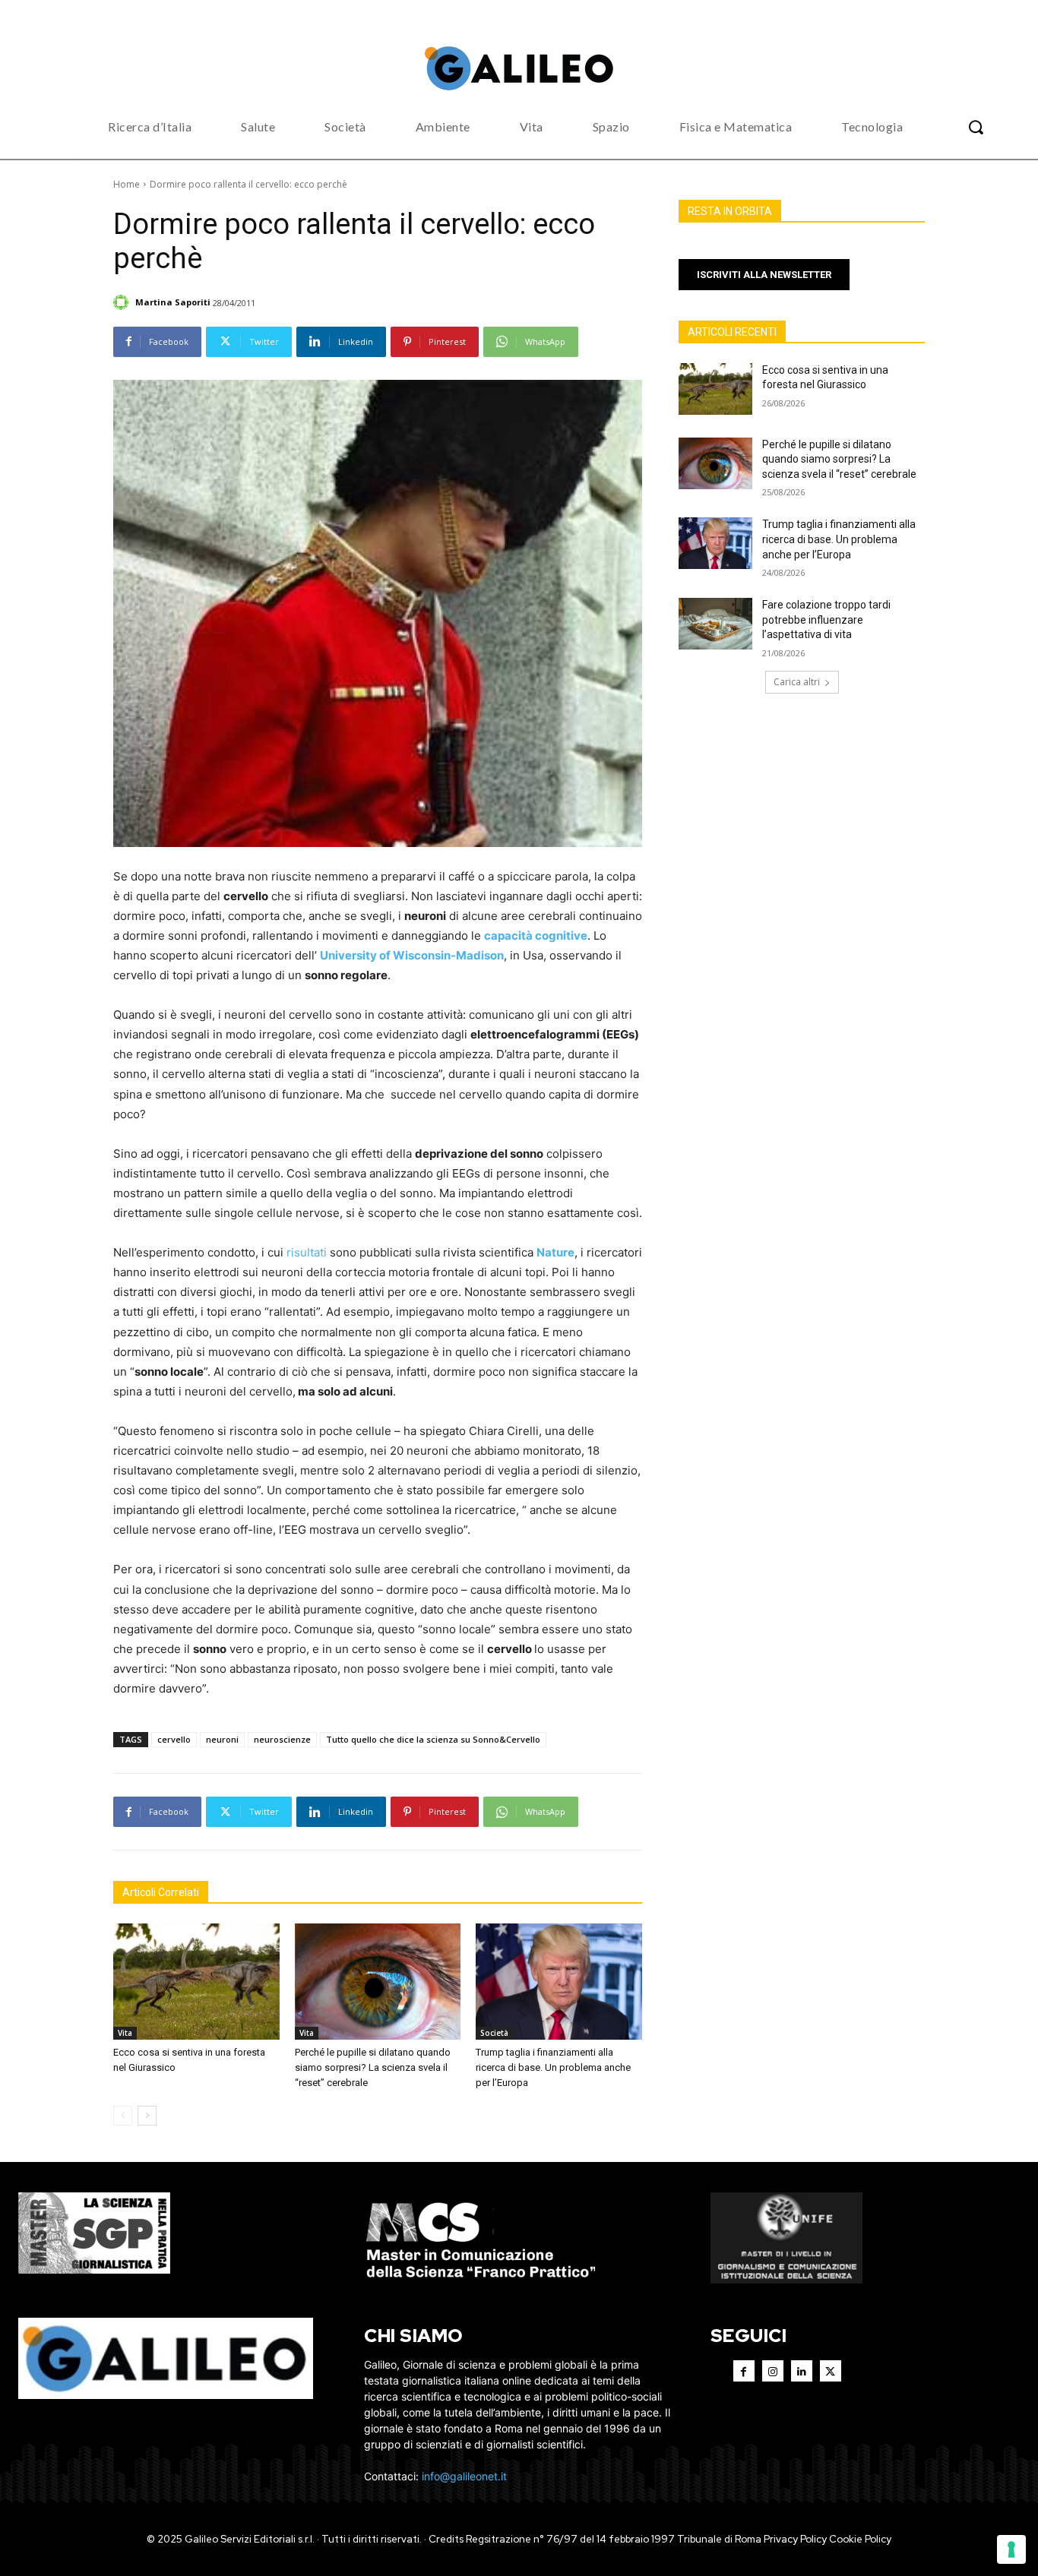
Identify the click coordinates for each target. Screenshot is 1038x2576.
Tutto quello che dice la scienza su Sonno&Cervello (433, 1739)
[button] (976, 127)
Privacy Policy (795, 2539)
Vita (125, 2033)
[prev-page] (123, 2116)
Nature (555, 1252)
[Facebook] (744, 2371)
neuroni (222, 1739)
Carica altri (797, 682)
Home (127, 184)
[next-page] (147, 2116)
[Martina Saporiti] (123, 302)
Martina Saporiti (173, 302)
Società (494, 2033)
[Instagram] (773, 2371)
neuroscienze (282, 1739)
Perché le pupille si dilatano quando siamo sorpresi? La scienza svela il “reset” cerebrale (373, 2067)
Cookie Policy (860, 2539)
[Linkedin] (802, 2371)
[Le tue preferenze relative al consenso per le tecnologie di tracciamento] (1011, 2549)
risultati (307, 1252)
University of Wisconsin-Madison (412, 955)
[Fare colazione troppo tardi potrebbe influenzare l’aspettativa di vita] (715, 624)
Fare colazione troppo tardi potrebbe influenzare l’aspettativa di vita (826, 620)
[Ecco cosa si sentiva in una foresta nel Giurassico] (196, 1982)
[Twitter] (831, 2371)
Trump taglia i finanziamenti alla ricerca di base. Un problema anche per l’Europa (553, 2067)
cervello (174, 1739)
